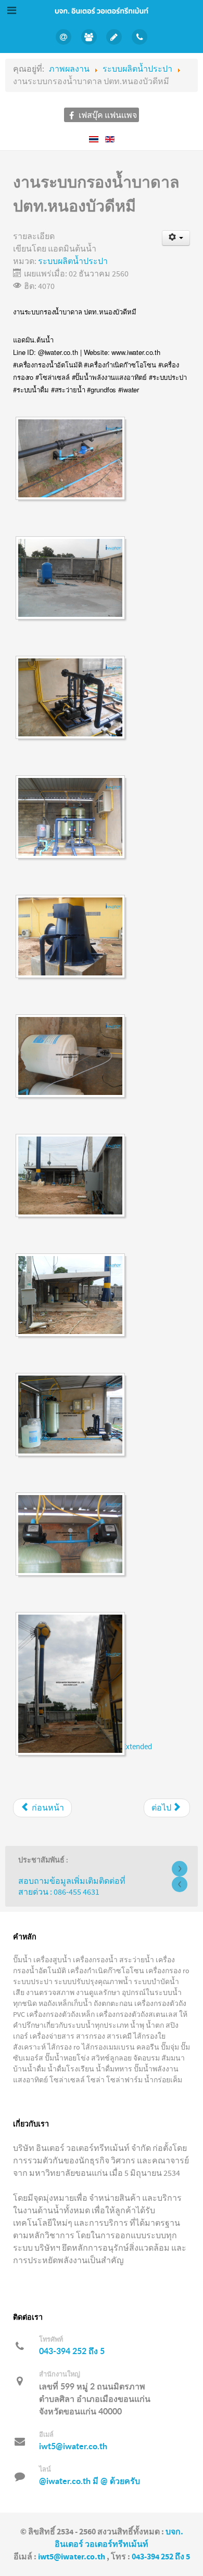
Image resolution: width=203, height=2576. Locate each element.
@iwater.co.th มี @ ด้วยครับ (90, 2481)
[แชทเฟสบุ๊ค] (89, 37)
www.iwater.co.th (136, 352)
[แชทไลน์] (64, 37)
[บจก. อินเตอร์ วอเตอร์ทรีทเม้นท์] (102, 10)
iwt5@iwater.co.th (73, 2446)
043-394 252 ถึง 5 (72, 2351)
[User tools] (176, 238)
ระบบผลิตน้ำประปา (73, 261)
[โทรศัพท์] (140, 37)
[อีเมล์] (114, 37)
